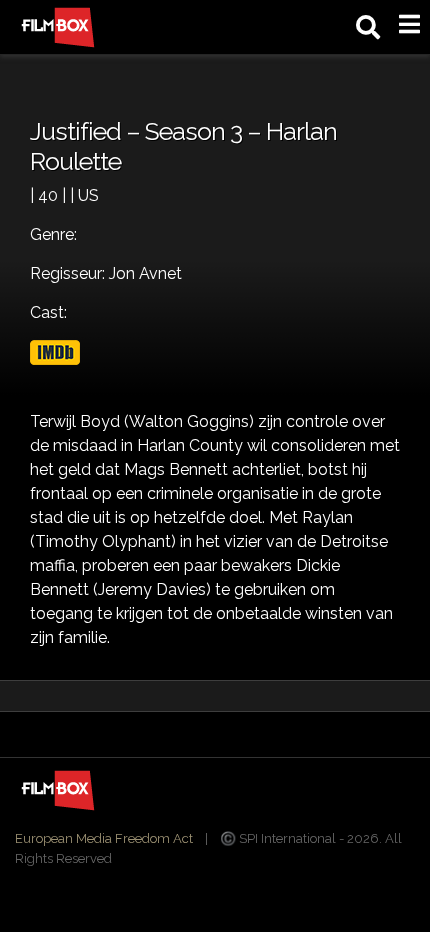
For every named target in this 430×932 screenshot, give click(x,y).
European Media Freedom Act (104, 838)
